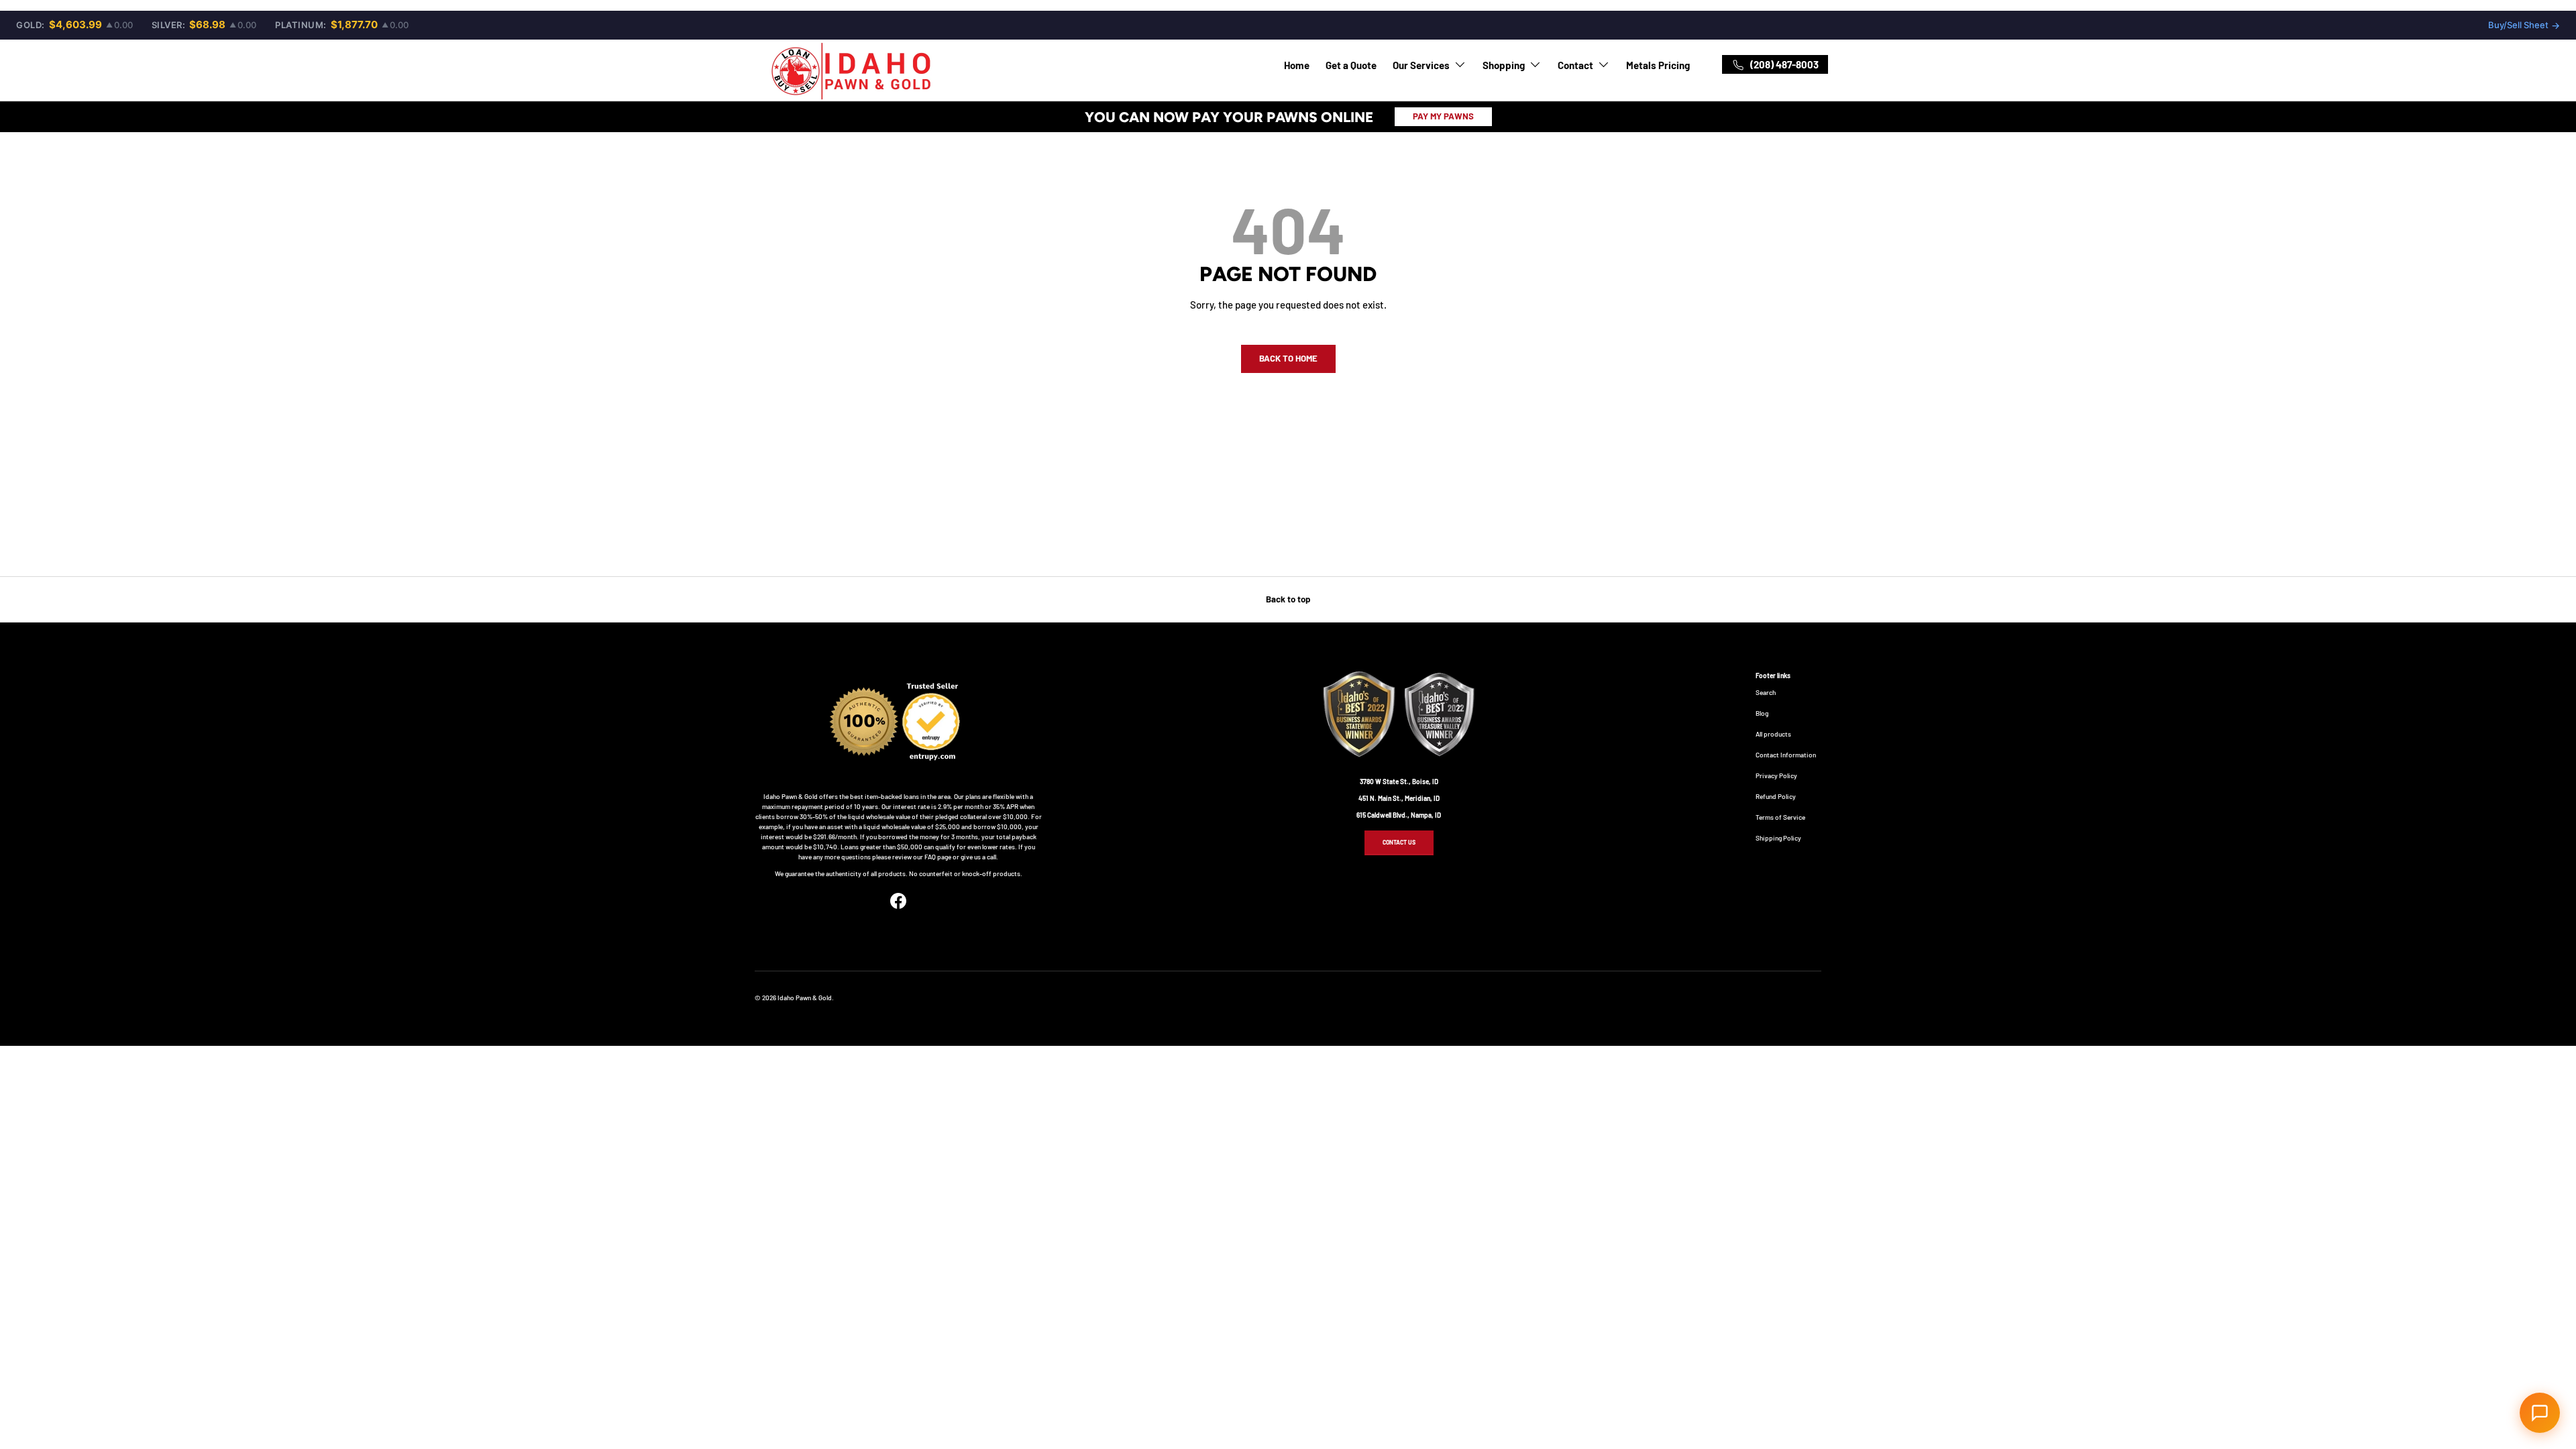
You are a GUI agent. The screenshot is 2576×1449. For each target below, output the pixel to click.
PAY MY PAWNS (1443, 116)
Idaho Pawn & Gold (805, 998)
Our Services (1421, 65)
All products (1773, 734)
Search (1766, 692)
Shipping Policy (1778, 838)
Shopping (1504, 65)
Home (1297, 65)
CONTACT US (1399, 842)
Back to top (1288, 599)
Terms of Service (1780, 817)
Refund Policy (1776, 796)
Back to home (1288, 358)
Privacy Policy (1776, 775)
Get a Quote (1351, 65)
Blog (1762, 713)
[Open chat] (2540, 1413)
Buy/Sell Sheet (2524, 25)
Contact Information (1786, 755)
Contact (1575, 65)
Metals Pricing (1658, 65)
